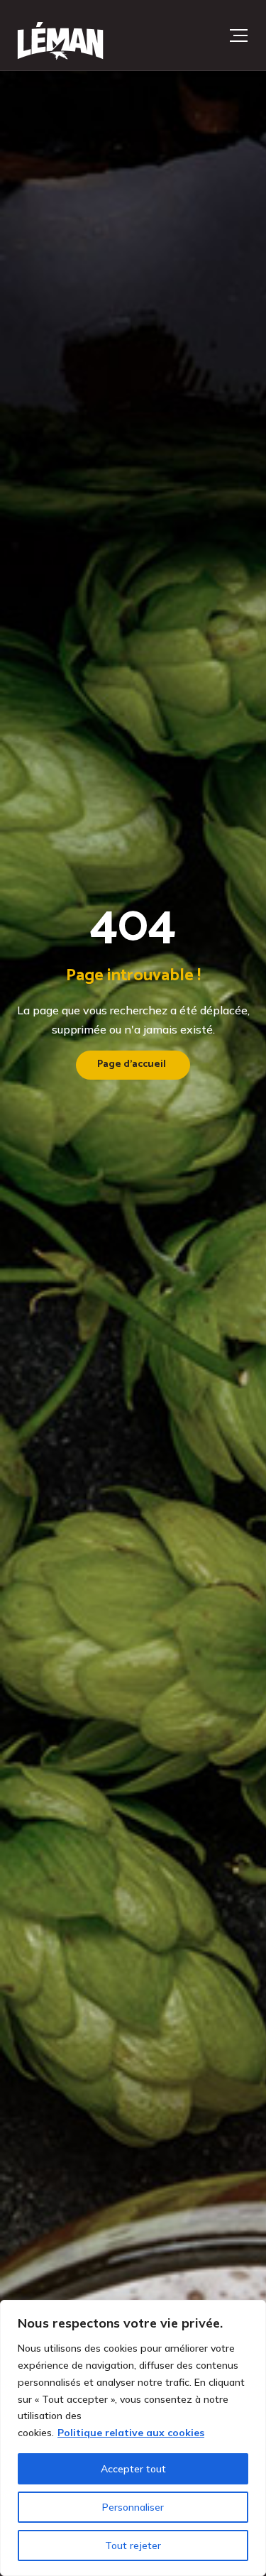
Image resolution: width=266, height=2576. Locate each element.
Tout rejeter (133, 2545)
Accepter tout (133, 2469)
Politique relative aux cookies (131, 2433)
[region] (133, 2438)
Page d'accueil (132, 1064)
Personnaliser (133, 2507)
